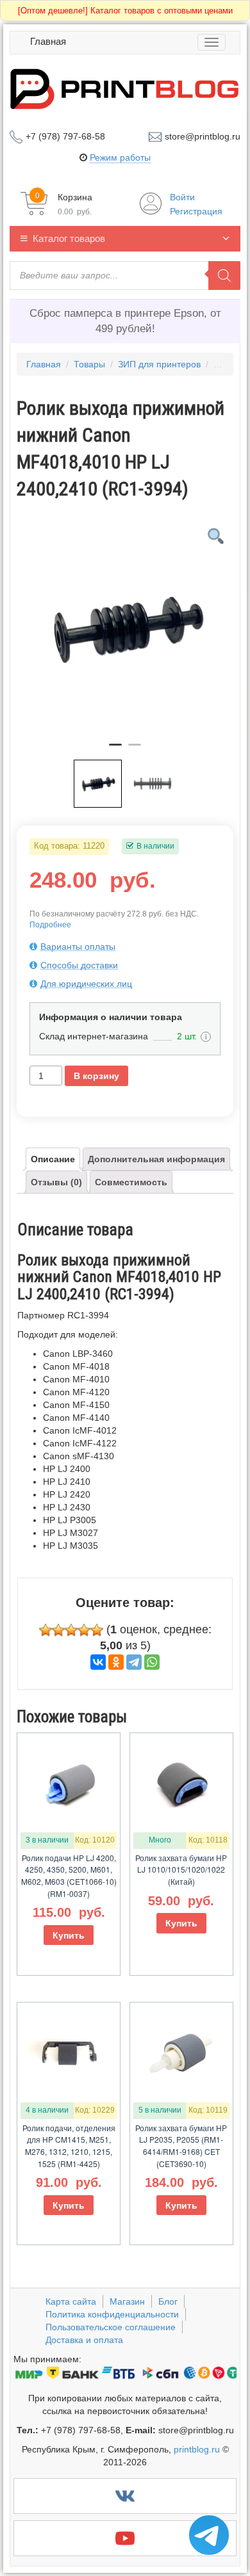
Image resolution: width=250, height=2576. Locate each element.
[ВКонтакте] (98, 1662)
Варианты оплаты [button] (78, 947)
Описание (53, 1159)
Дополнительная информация (156, 1159)
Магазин (127, 2301)
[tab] (125, 947)
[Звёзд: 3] (71, 1630)
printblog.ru (197, 2449)
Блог (168, 2301)
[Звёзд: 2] (58, 1630)
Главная (48, 41)
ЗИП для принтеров (159, 364)
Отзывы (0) (56, 1182)
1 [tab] (115, 750)
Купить (69, 1935)
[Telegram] (134, 1662)
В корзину (96, 1076)
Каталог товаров (69, 238)
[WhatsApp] (152, 1662)
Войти (182, 197)
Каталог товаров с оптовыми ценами (125, 11)
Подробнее (50, 925)
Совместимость (131, 1182)
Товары (89, 364)
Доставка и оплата (84, 2340)
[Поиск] (224, 276)
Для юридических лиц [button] (86, 984)
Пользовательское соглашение (111, 2327)
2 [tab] (135, 750)
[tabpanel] (125, 628)
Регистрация (196, 211)
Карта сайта (71, 2301)
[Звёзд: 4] (84, 1630)
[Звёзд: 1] (46, 1630)
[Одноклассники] (116, 1662)
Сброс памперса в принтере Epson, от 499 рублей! (125, 321)
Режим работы (120, 157)
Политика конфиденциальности (112, 2314)
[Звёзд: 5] (97, 1630)
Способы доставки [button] (79, 965)
